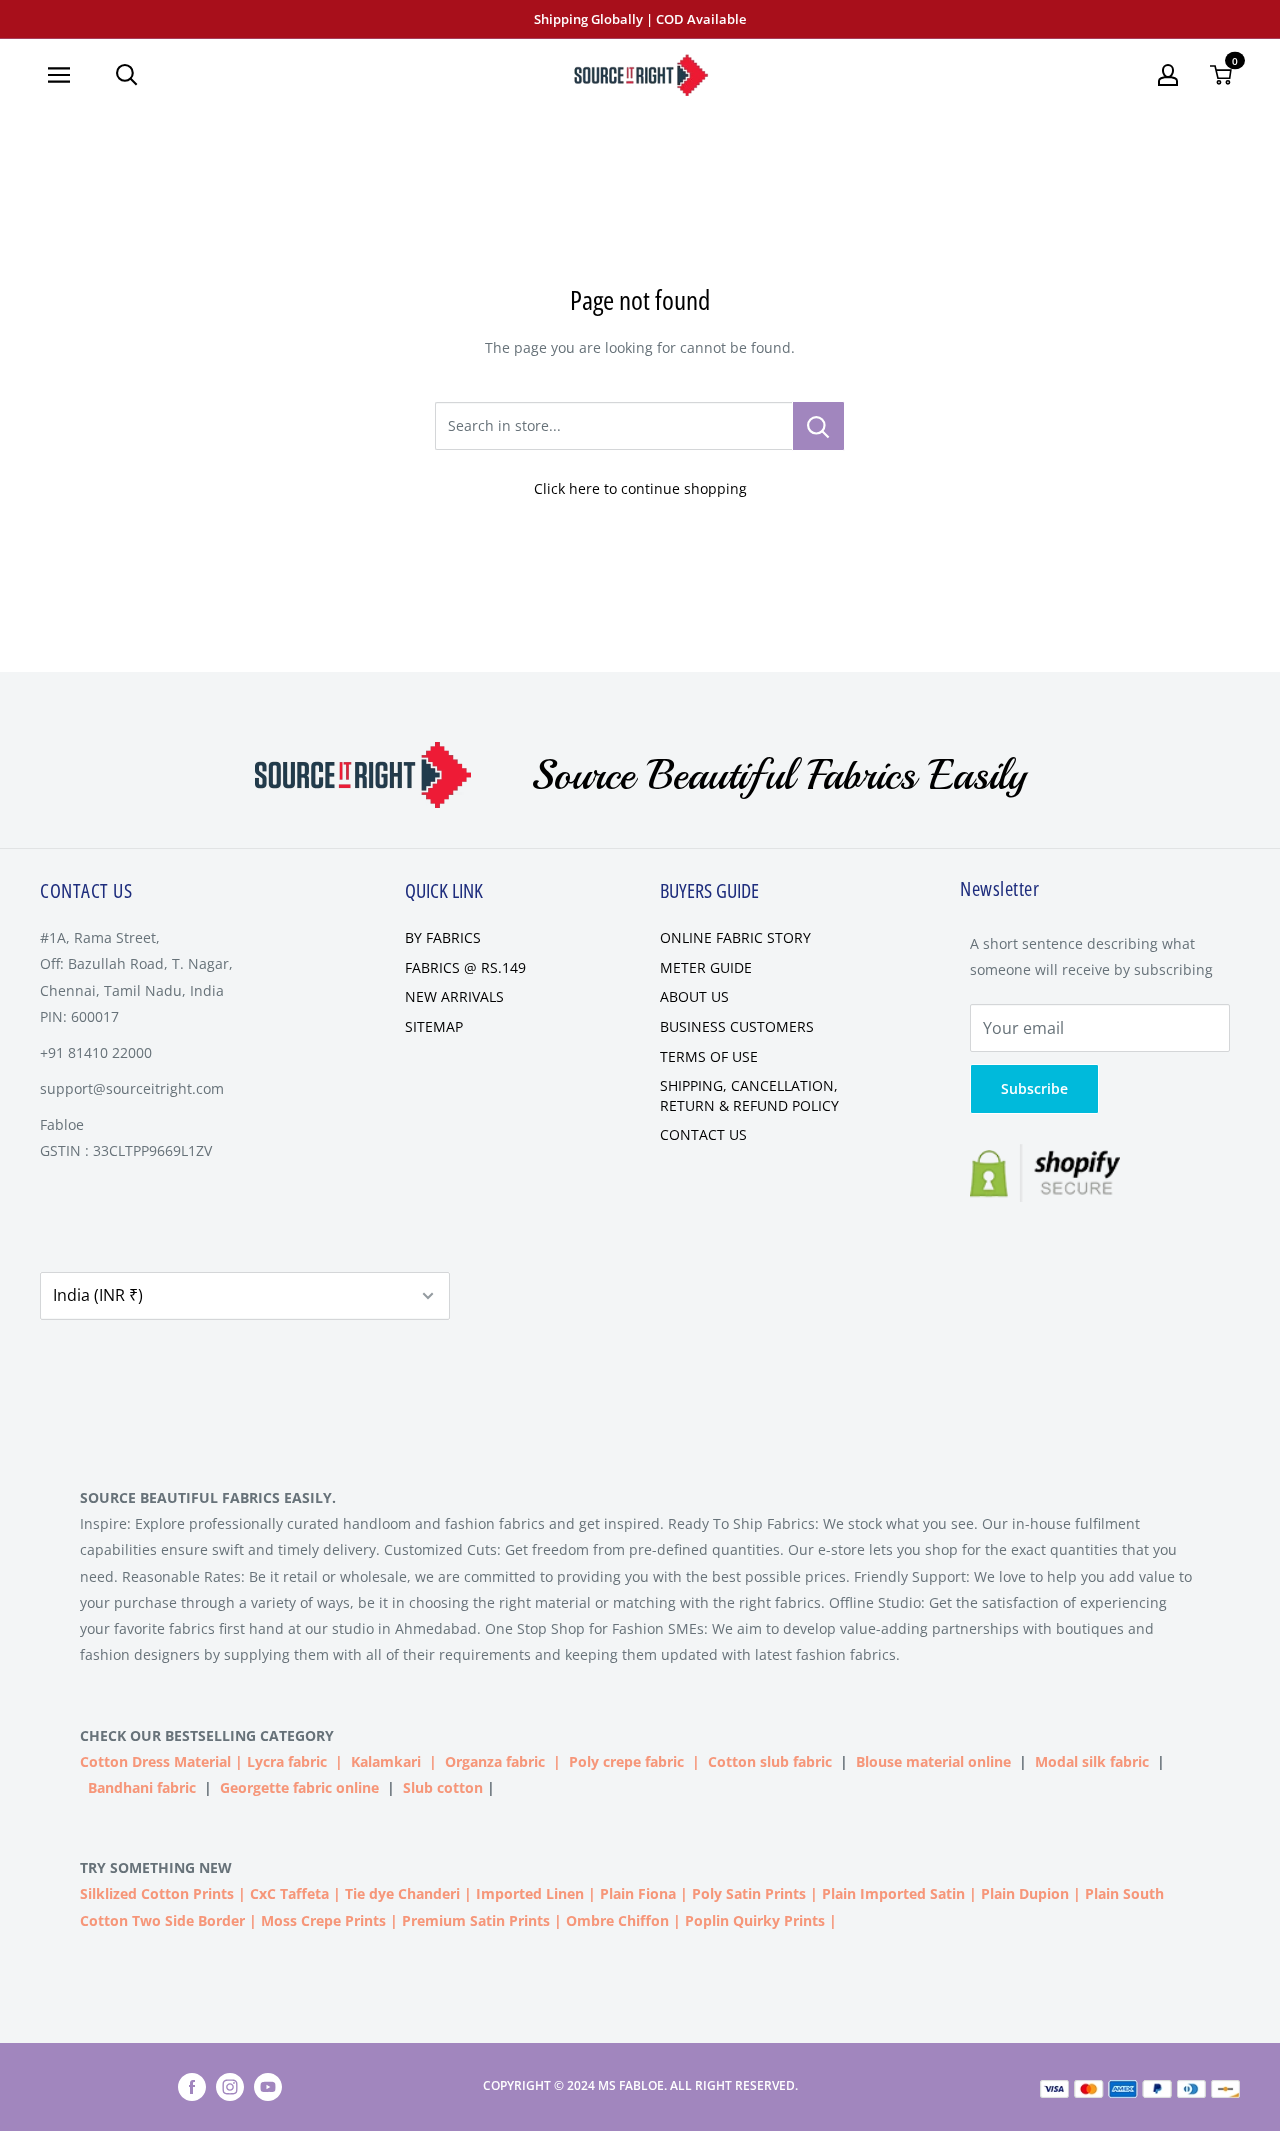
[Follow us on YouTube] (268, 2087)
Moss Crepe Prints (323, 1920)
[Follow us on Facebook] (192, 2087)
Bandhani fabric (142, 1787)
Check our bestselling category (209, 1735)
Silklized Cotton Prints (157, 1893)
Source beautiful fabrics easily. (208, 1497)
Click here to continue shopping (640, 488)
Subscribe (1034, 1088)
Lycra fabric (287, 1761)
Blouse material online (933, 1761)
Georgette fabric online (299, 1787)
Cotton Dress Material (155, 1761)
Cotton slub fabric (770, 1761)
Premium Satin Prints (476, 1920)
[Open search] (127, 75)
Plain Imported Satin (893, 1893)
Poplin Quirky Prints (755, 1920)
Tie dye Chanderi (402, 1893)
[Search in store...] (818, 426)
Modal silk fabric (1092, 1761)
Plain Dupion (1025, 1893)
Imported (511, 1893)
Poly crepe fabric (626, 1761)
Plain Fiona (638, 1893)
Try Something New (158, 1867)
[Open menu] (66, 75)
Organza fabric (495, 1761)
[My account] (1168, 75)
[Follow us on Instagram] (230, 2087)
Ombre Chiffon (617, 1920)
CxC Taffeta (289, 1893)
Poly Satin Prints (749, 1893)
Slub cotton (443, 1787)
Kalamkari (386, 1761)
